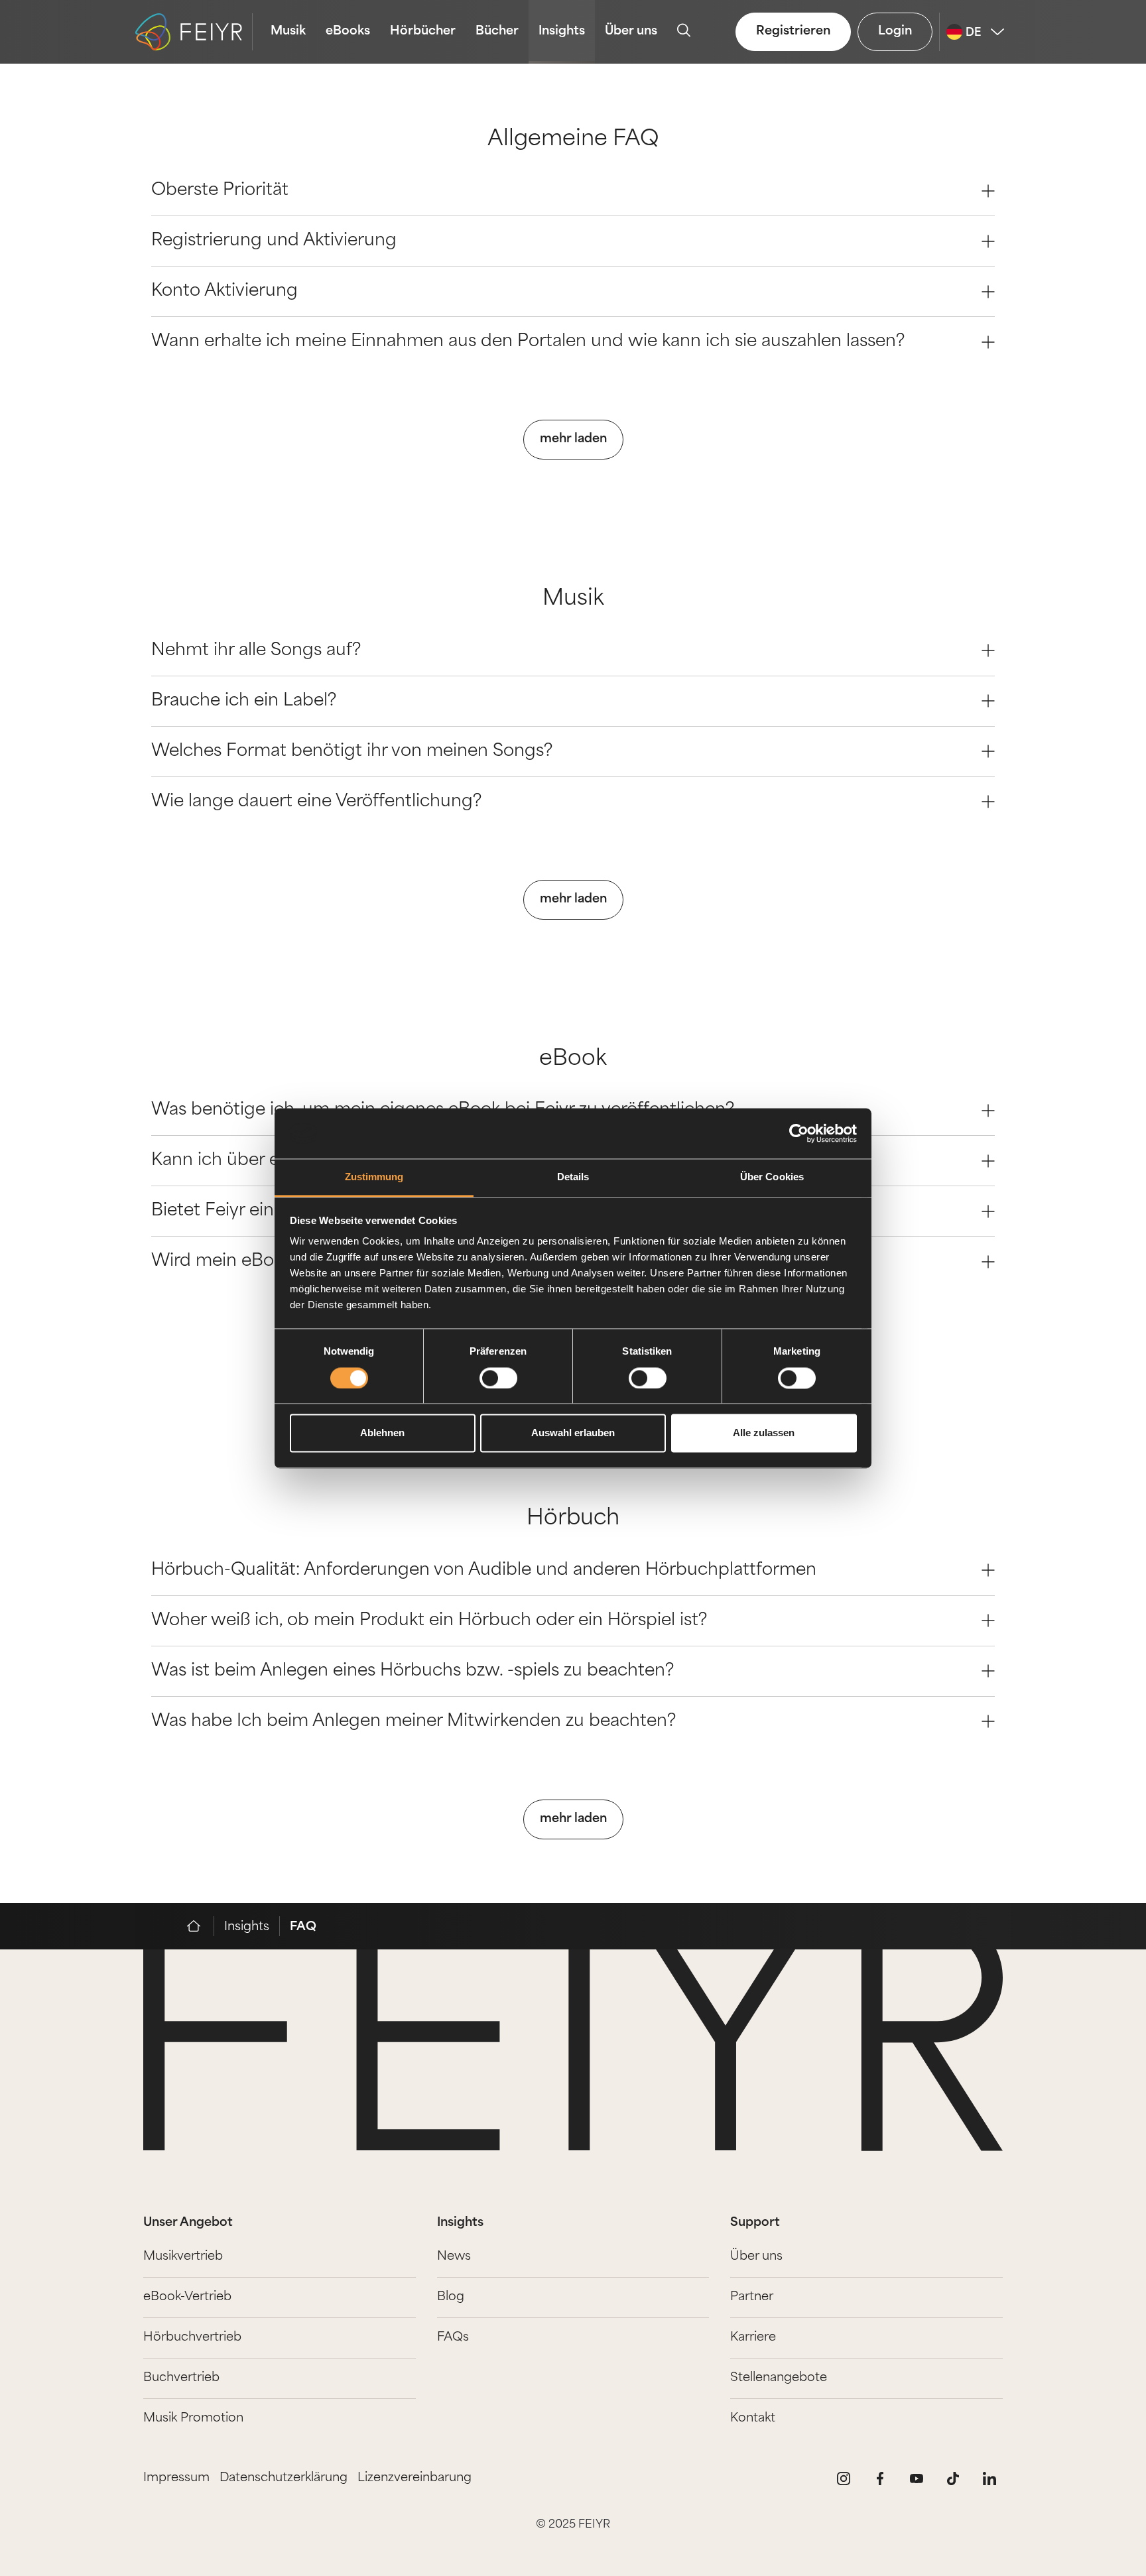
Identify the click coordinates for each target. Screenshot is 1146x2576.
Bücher (497, 32)
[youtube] (917, 2479)
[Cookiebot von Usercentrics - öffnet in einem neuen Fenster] (799, 1133)
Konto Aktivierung (224, 291)
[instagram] (844, 2479)
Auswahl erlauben (573, 1433)
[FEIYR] (201, 1926)
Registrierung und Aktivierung (274, 241)
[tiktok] (953, 2479)
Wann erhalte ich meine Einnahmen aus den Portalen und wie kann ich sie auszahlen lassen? (528, 342)
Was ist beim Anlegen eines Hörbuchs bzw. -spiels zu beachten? (413, 1671)
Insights (562, 32)
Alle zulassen (764, 1433)
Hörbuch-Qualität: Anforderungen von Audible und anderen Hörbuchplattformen (484, 1570)
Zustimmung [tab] (374, 1177)
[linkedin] (989, 2479)
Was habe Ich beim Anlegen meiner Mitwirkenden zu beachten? (414, 1722)
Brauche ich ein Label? (244, 701)
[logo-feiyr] (194, 32)
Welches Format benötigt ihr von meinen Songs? (352, 752)
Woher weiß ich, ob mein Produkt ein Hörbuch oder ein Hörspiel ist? (429, 1621)
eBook (573, 1060)
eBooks (348, 32)
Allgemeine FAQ (573, 140)
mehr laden (573, 440)
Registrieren (793, 32)
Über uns (631, 32)
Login (895, 32)
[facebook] (880, 2479)
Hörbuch (573, 1519)
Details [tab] (573, 1177)
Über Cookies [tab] (772, 1177)
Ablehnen (382, 1433)
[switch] (498, 1378)
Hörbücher (423, 32)
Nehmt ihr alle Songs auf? (256, 651)
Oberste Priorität (220, 191)
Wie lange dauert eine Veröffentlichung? (316, 802)
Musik (288, 32)
